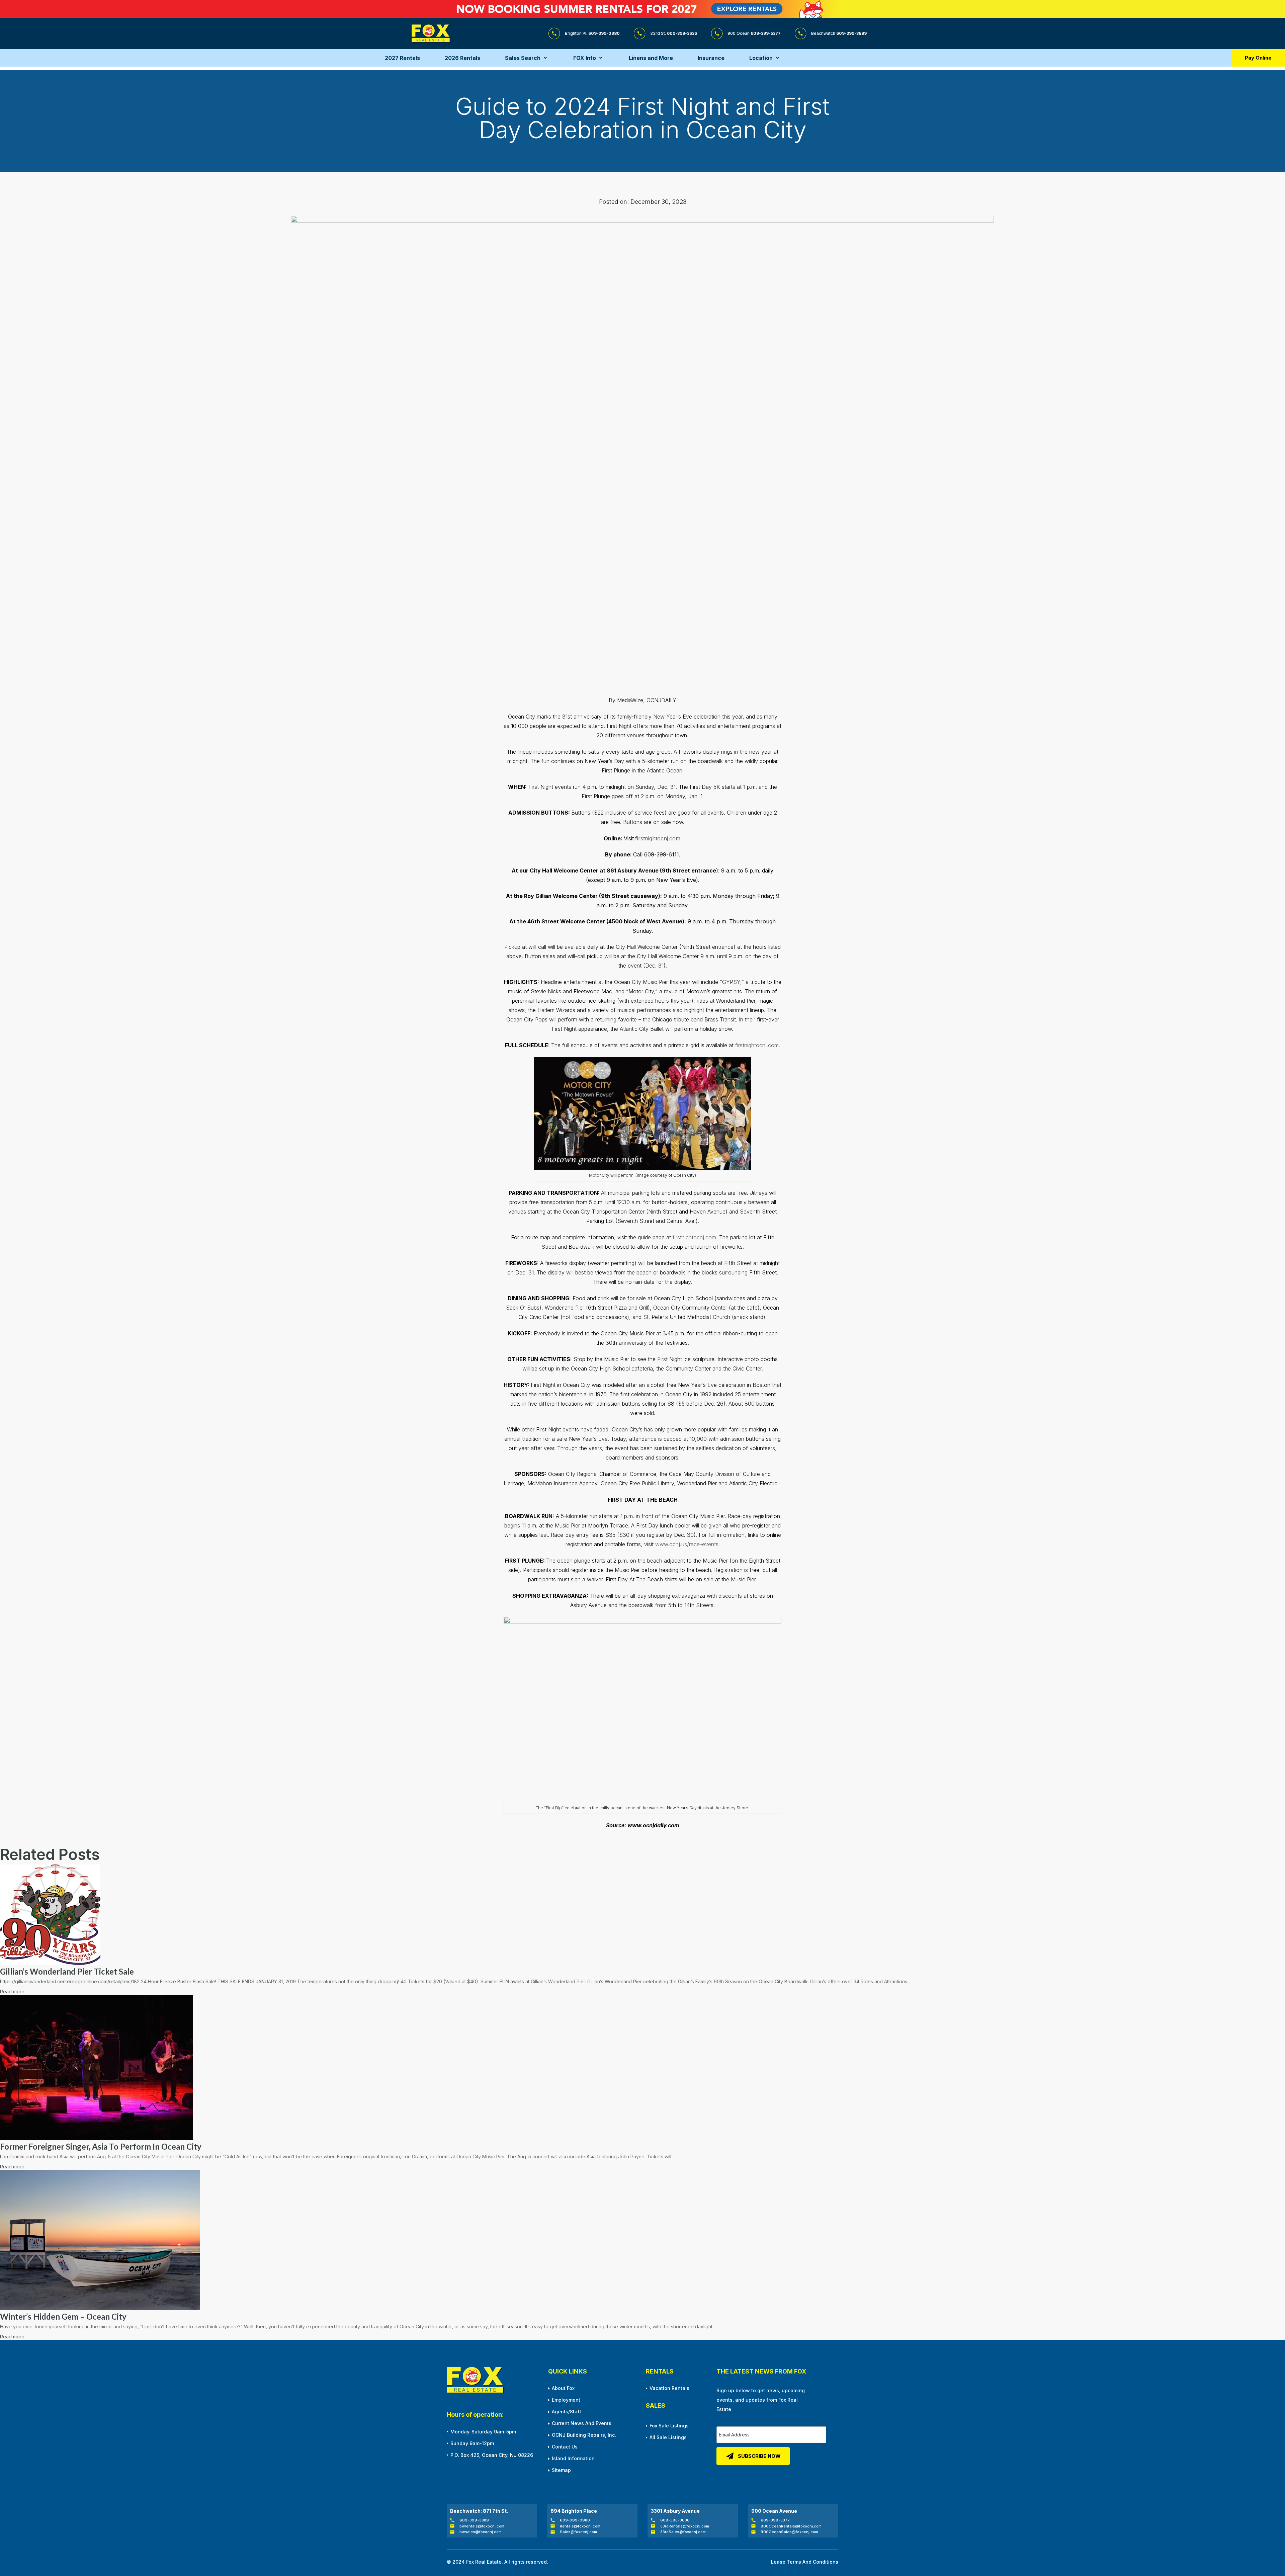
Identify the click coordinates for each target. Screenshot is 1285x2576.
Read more (12, 1991)
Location (761, 58)
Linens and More (651, 58)
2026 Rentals (462, 58)
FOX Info (585, 58)
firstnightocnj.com (658, 838)
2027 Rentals (402, 58)
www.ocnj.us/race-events (687, 1544)
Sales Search (523, 58)
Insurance (711, 58)
